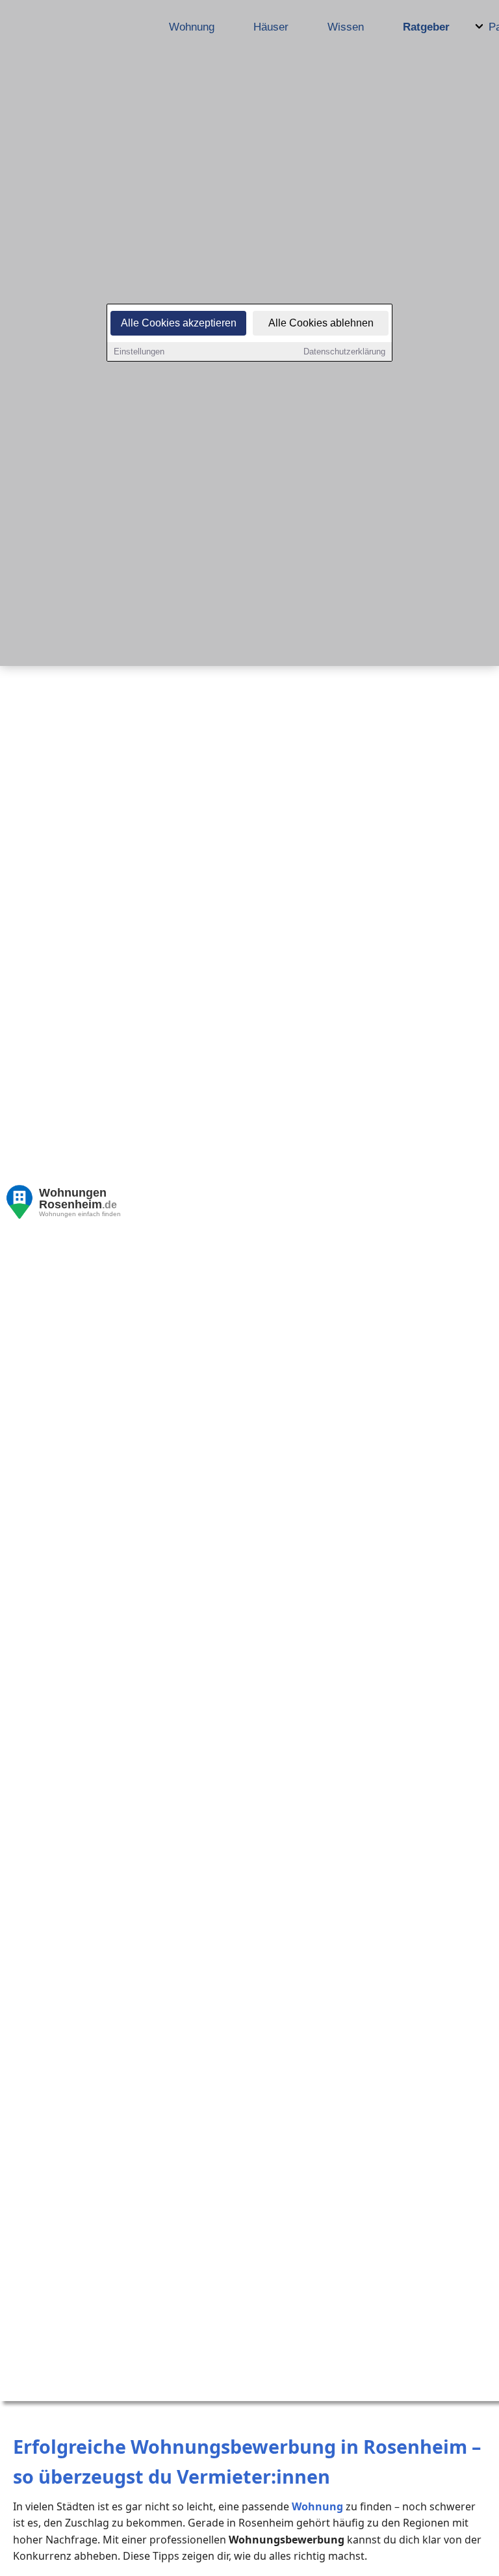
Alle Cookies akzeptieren (179, 323)
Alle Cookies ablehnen (321, 323)
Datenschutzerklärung (344, 352)
